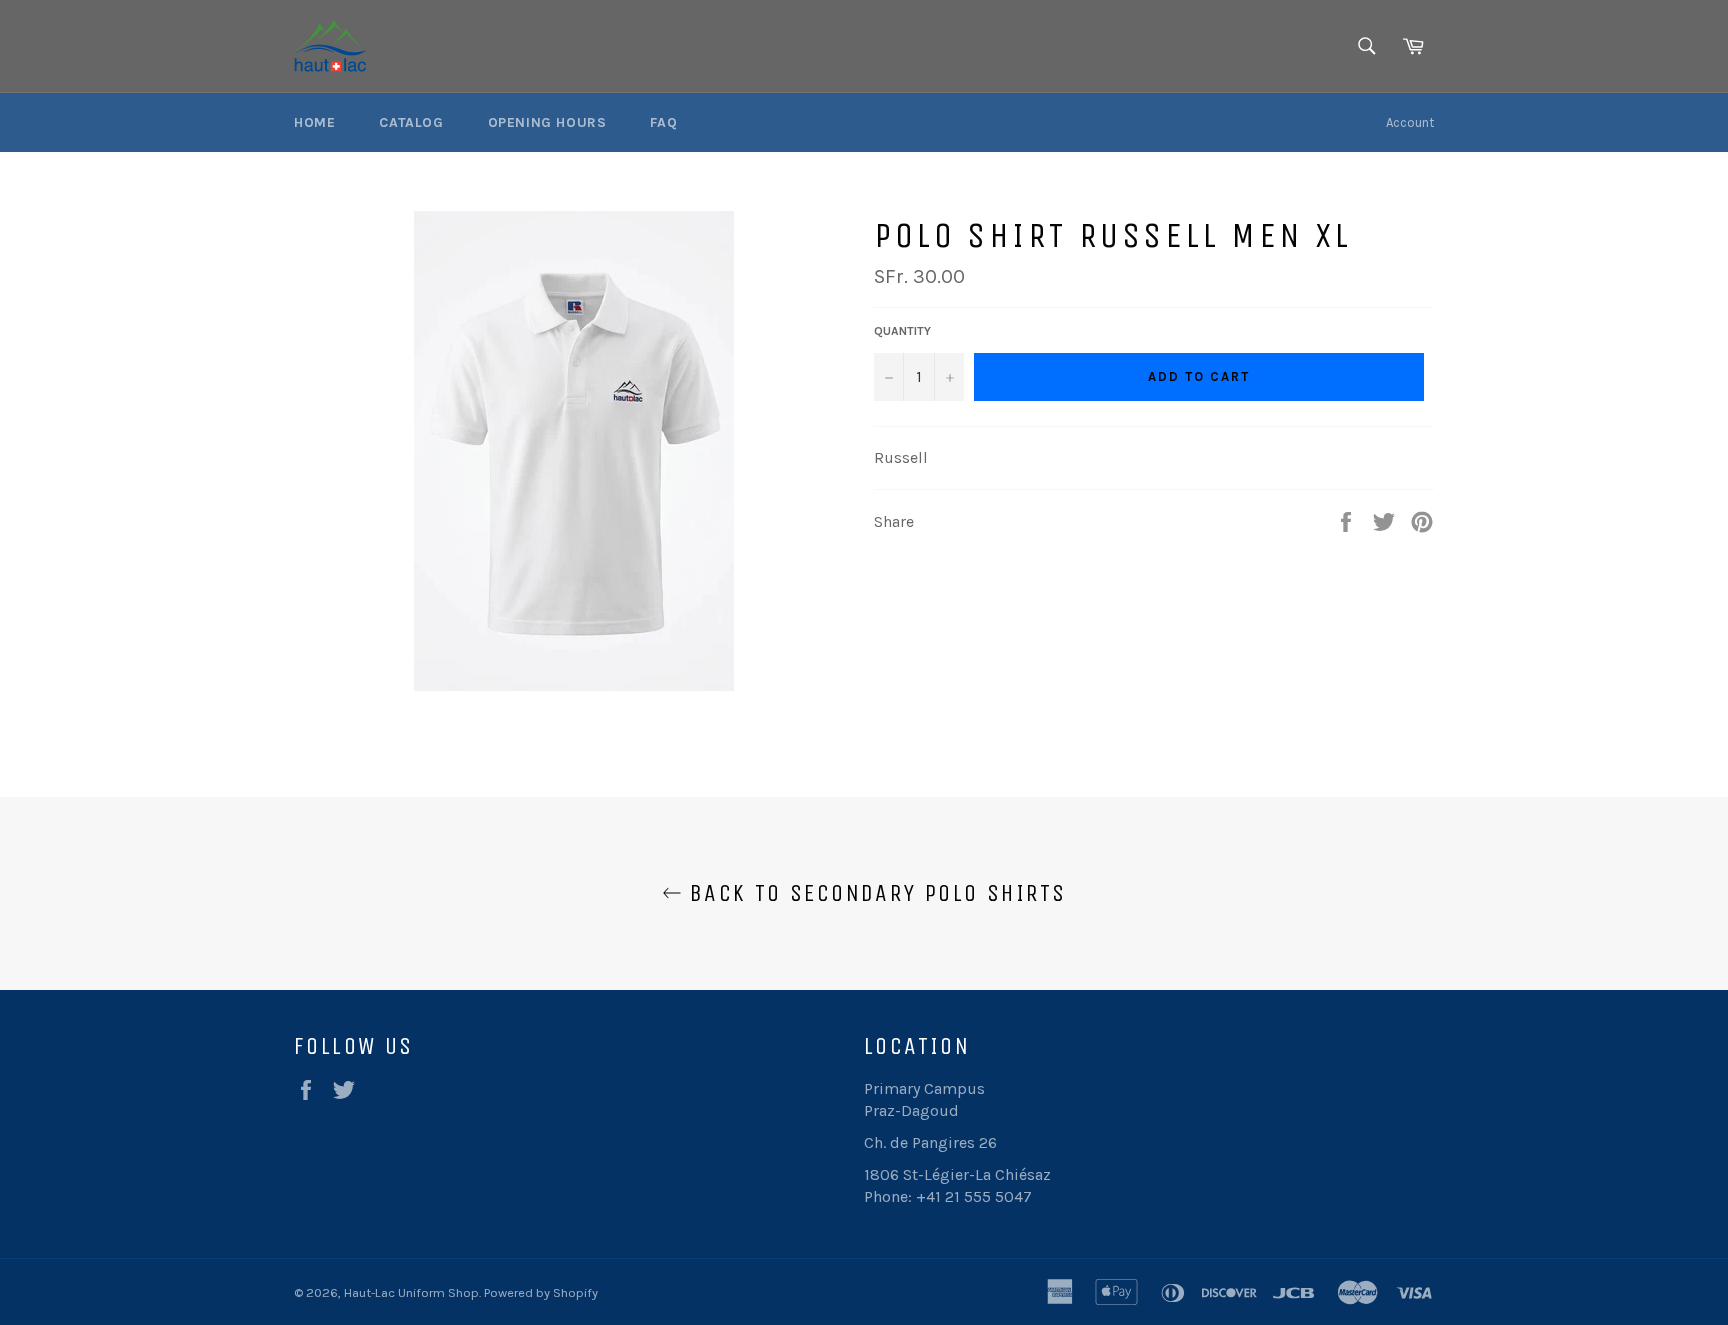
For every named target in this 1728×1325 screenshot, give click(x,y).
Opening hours (547, 122)
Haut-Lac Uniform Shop (411, 1292)
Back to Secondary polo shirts (874, 893)
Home (314, 122)
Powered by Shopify (541, 1292)
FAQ (663, 122)
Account (1410, 122)
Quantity (902, 331)
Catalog (411, 122)
